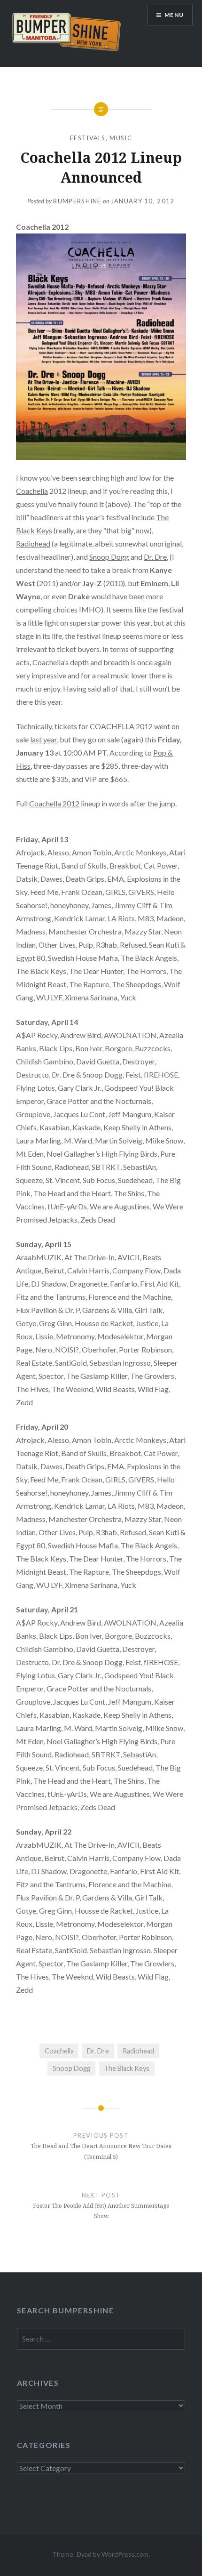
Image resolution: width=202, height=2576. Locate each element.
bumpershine (77, 201)
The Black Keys (127, 2068)
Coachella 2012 (54, 803)
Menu (174, 15)
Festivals (88, 138)
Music (121, 138)
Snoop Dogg (109, 557)
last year (43, 739)
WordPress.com (125, 2554)
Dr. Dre (155, 557)
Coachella (32, 491)
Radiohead (33, 543)
